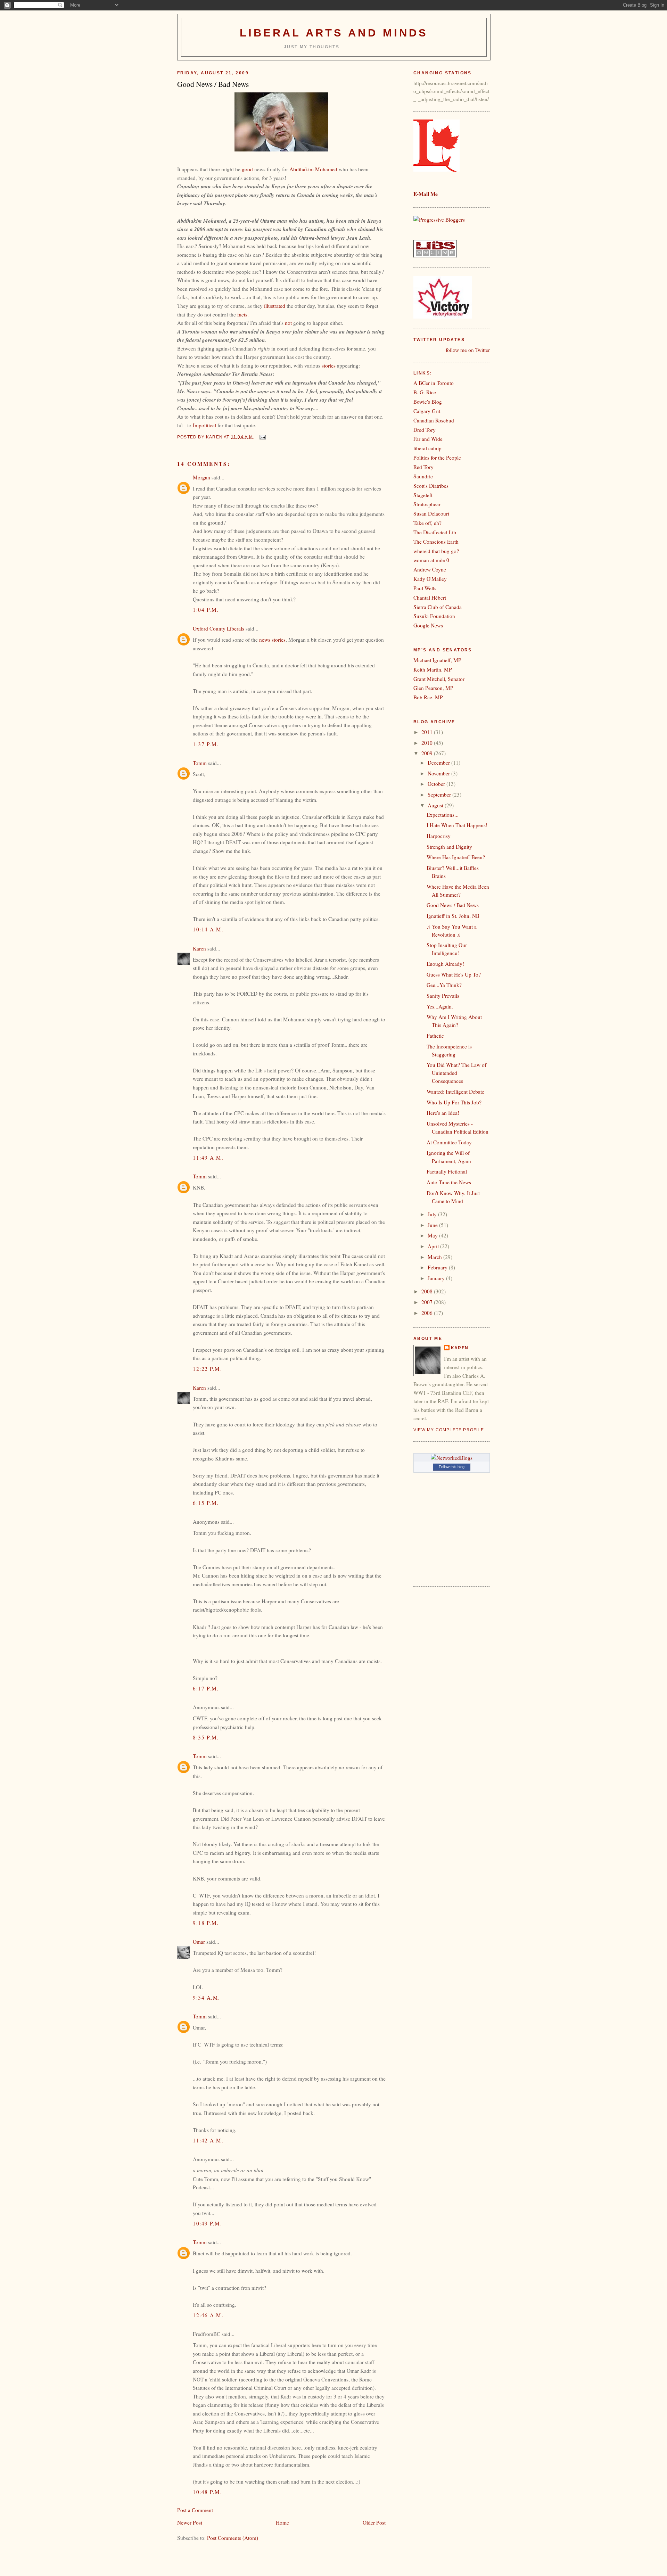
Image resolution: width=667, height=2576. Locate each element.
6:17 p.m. (206, 1688)
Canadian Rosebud (434, 420)
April (434, 1246)
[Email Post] (262, 437)
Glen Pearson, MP (433, 688)
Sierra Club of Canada (438, 607)
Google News (428, 625)
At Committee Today (449, 1142)
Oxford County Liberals (219, 628)
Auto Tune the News (449, 1182)
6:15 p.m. (206, 1503)
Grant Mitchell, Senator (439, 679)
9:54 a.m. (207, 1998)
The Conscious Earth (436, 542)
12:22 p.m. (207, 1369)
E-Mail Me (426, 194)
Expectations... (443, 815)
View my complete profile (449, 1430)
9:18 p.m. (206, 1923)
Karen (199, 948)
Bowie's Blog (428, 402)
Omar (199, 1942)
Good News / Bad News (453, 905)
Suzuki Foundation (434, 616)
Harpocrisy (439, 836)
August (436, 805)
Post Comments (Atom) (233, 2538)
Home (282, 2522)
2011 (428, 732)
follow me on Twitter (468, 350)
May (433, 1235)
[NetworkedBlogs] (452, 1458)
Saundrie (423, 476)
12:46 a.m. (208, 2315)
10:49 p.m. (207, 2223)
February (438, 1267)
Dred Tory (425, 430)
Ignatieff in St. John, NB (453, 916)
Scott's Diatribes (431, 486)
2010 (428, 743)
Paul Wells (425, 588)
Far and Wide (428, 439)
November (439, 773)
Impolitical (204, 425)
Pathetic (435, 1036)
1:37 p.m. (206, 744)
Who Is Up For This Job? (454, 1102)
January (437, 1278)
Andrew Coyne (430, 569)
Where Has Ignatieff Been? (456, 857)
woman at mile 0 (431, 560)
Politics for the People (437, 458)
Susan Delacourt (431, 513)
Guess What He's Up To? (454, 974)
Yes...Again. (440, 1006)
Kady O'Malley (430, 579)
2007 (428, 1302)
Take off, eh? (427, 523)
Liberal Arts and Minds (334, 33)
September (440, 795)
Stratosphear (427, 504)
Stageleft (423, 495)
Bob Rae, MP (428, 697)
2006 (428, 1313)
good (247, 169)
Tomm (200, 763)
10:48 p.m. (207, 2492)
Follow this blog (452, 1467)
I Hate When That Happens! (457, 825)
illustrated (275, 306)
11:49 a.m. (208, 1158)
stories (329, 365)
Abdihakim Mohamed (314, 169)
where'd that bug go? (436, 551)
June (433, 1225)
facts (242, 314)
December (439, 763)
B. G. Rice (425, 392)
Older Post (374, 2522)
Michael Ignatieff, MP (437, 660)
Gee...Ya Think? (444, 985)
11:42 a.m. (208, 2140)
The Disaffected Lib (435, 532)
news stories (272, 640)
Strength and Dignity (449, 847)
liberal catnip (427, 448)
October (437, 784)
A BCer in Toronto (434, 383)
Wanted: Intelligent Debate (455, 1092)
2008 (428, 1291)
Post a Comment (195, 2510)
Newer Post (190, 2522)
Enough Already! (445, 964)
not (289, 323)
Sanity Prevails (443, 996)
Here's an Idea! (443, 1113)
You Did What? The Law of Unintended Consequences (456, 1073)
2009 (428, 753)
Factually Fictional (447, 1171)
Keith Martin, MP (433, 669)
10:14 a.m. (208, 929)
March (435, 1257)
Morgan (201, 477)
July (433, 1214)
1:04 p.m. (206, 610)
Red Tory (423, 467)
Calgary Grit (427, 411)
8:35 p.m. (206, 1737)
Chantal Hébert (430, 598)
